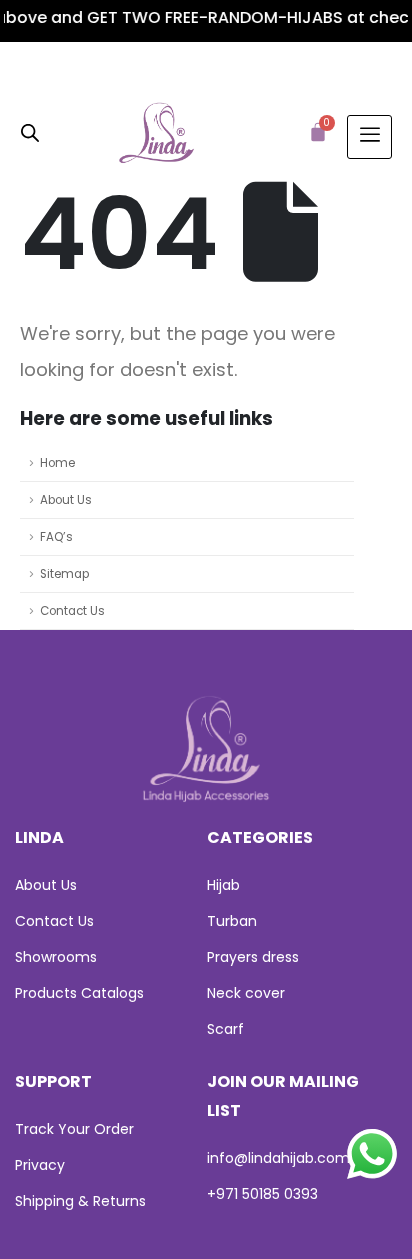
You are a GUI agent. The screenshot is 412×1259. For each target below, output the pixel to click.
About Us (66, 500)
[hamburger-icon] (369, 137)
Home (57, 463)
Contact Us (72, 611)
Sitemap (64, 574)
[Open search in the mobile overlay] (30, 131)
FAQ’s (56, 537)
